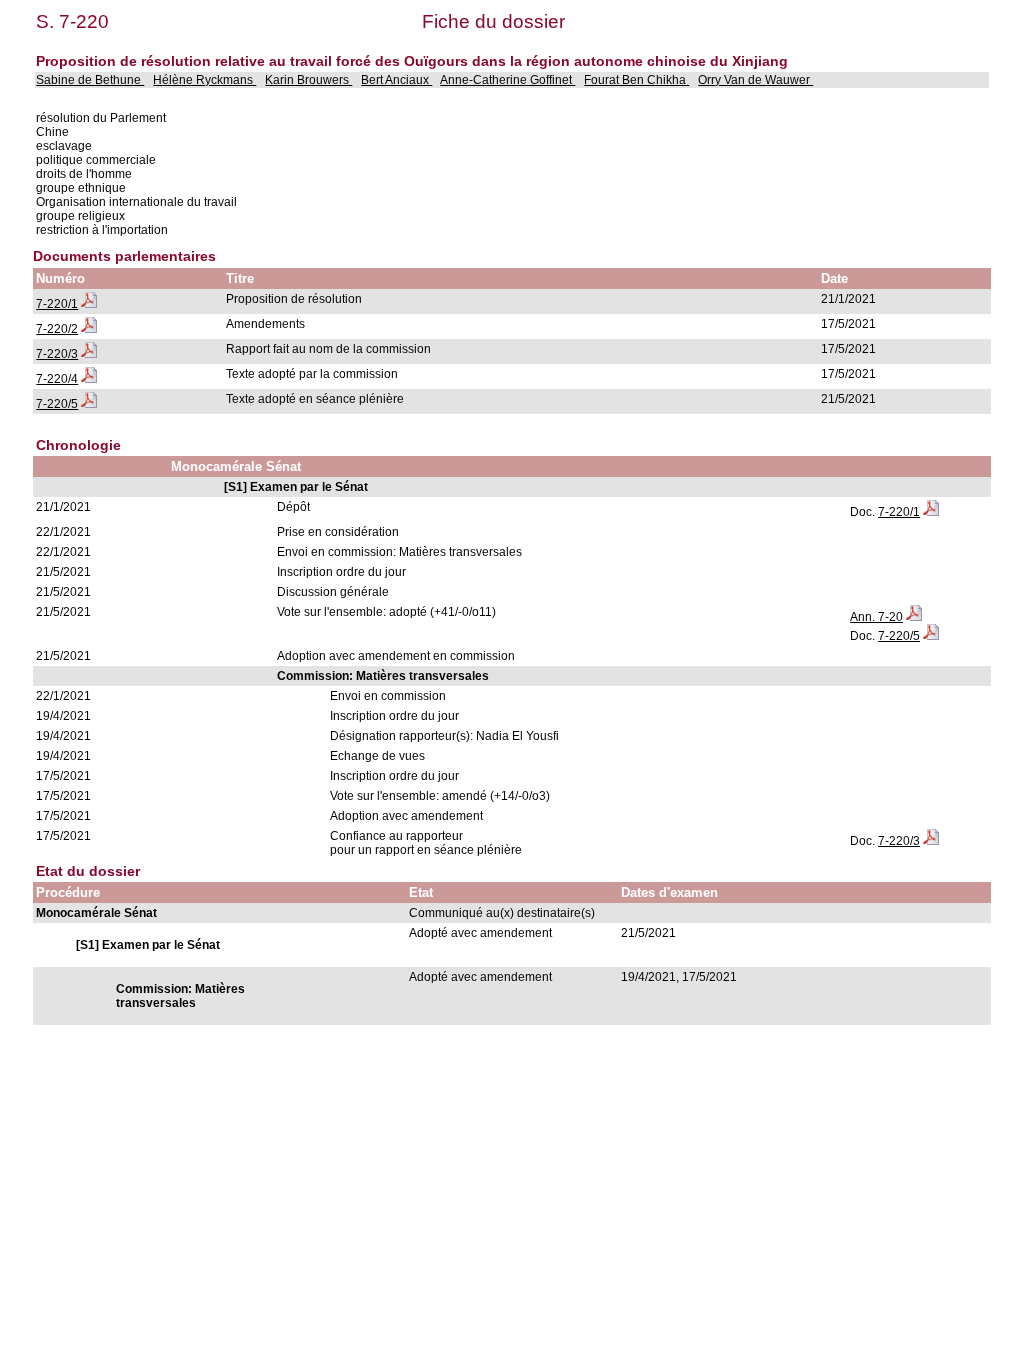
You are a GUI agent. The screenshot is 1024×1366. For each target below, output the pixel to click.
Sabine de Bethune (90, 80)
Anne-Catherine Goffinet (507, 80)
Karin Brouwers (308, 80)
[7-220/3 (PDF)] (89, 354)
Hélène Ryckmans (204, 80)
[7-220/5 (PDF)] (89, 404)
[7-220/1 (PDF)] (89, 304)
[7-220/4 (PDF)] (89, 379)
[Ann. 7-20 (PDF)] (914, 617)
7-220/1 (57, 304)
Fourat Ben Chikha (636, 80)
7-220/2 (57, 329)
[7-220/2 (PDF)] (89, 329)
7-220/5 (57, 404)
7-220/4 (57, 379)
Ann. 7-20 (876, 617)
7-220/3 (57, 354)
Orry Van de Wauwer (755, 80)
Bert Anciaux (396, 80)
